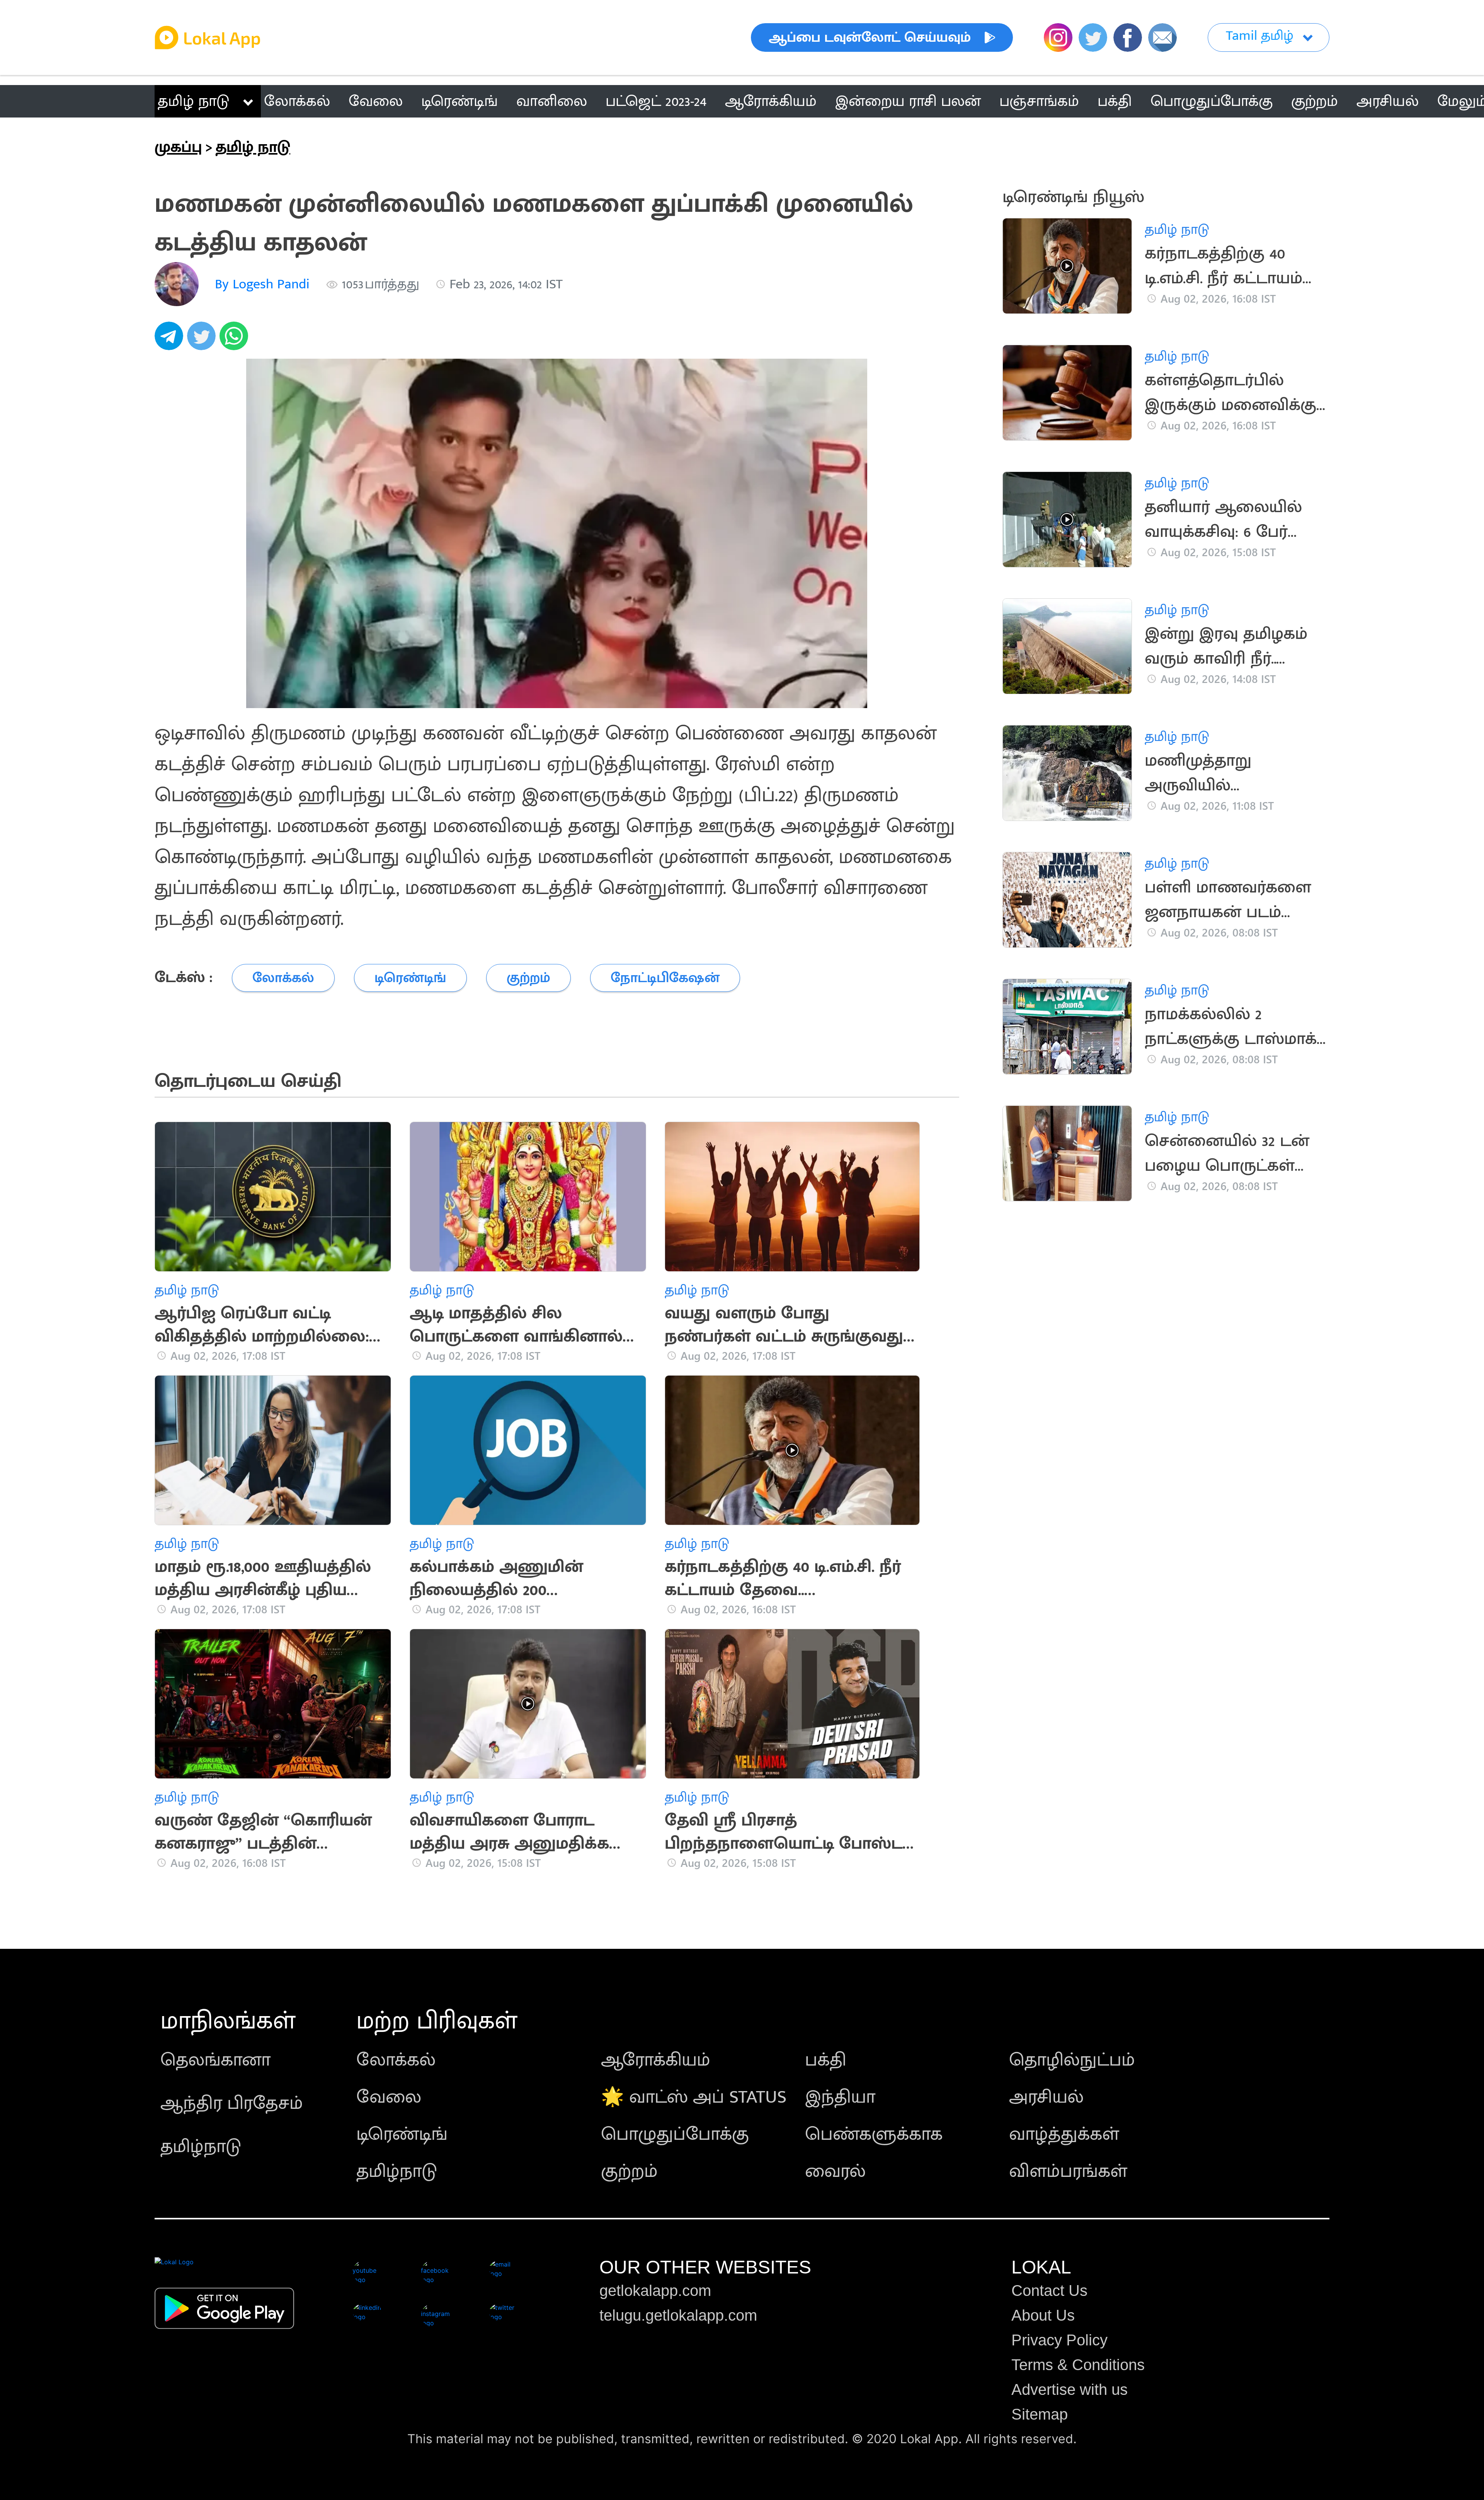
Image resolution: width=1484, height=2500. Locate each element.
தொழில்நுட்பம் (1072, 2060)
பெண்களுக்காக (874, 2134)
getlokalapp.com (655, 2291)
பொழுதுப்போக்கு (675, 2134)
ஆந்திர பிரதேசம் (232, 2103)
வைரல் (835, 2171)
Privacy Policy (1059, 2340)
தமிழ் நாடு (193, 101)
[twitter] (203, 340)
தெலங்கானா (215, 2060)
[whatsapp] (236, 340)
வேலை (389, 2097)
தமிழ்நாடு (201, 2147)
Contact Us (1049, 2291)
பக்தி (826, 2060)
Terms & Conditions (1078, 2365)
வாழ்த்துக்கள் (1064, 2134)
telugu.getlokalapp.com (678, 2315)
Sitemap (1040, 2414)
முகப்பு (178, 147)
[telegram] (171, 340)
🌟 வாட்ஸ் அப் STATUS (694, 2097)
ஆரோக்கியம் (656, 2060)
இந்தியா (840, 2097)
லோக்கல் (396, 2060)
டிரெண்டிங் (402, 2134)
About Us (1043, 2315)
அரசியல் (1046, 2097)
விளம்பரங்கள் (1068, 2171)
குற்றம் (629, 2171)
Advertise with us (1070, 2389)
